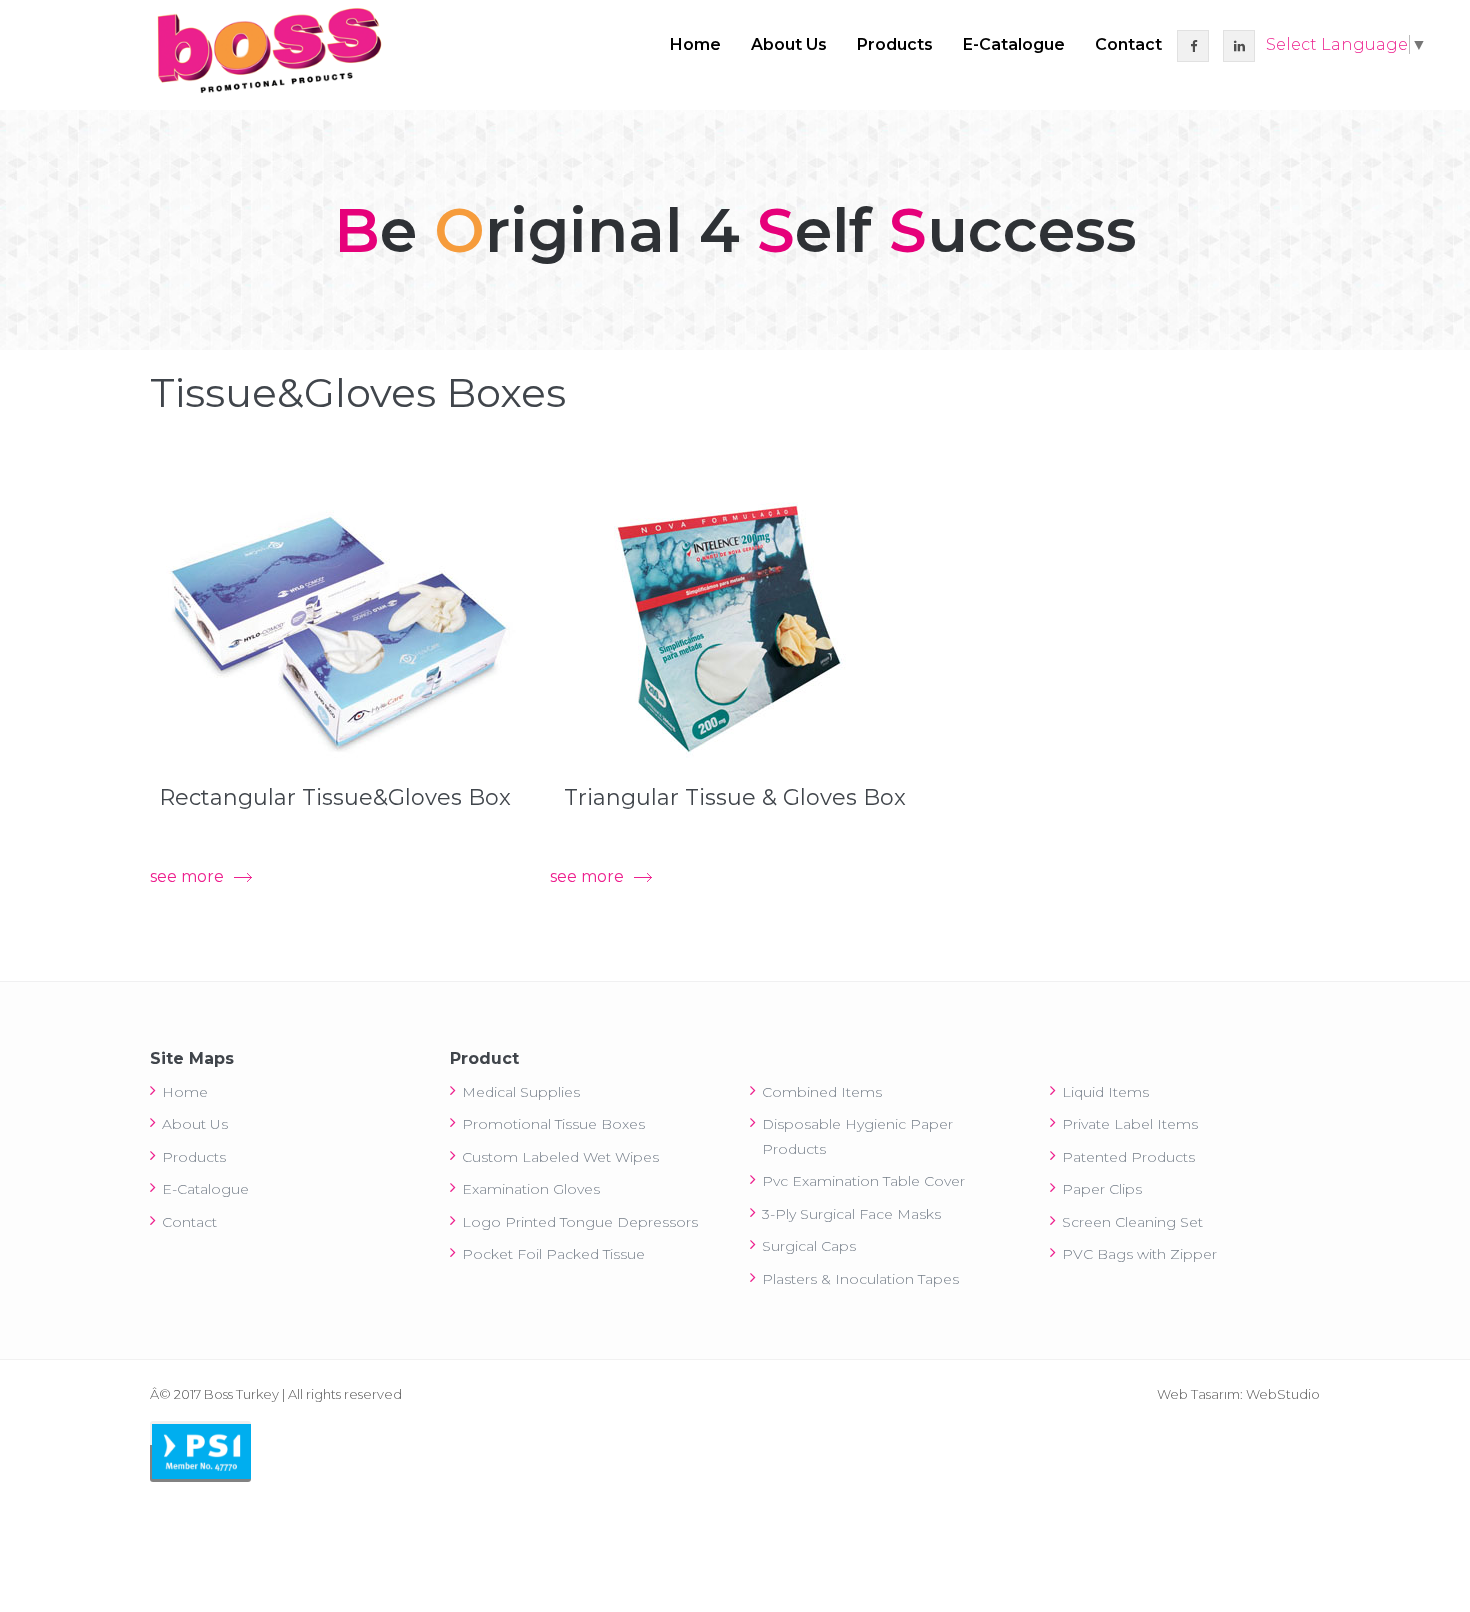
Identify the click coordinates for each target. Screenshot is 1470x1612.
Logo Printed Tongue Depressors (580, 1222)
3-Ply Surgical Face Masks (851, 1214)
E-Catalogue (1014, 44)
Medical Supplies (521, 1092)
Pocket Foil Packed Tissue (553, 1254)
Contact (1128, 44)
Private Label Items (1130, 1124)
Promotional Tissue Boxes (553, 1124)
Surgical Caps (809, 1246)
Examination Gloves (531, 1189)
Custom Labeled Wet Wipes (560, 1157)
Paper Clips (1102, 1189)
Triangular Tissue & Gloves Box (735, 797)
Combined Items (822, 1092)
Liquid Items (1105, 1092)
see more (187, 876)
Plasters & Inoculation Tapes (860, 1279)
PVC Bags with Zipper (1139, 1254)
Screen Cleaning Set (1132, 1222)
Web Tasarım (1198, 1394)
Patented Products (1128, 1157)
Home (695, 44)
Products (895, 44)
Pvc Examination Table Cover (863, 1181)
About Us (789, 44)
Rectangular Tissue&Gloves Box (335, 797)
